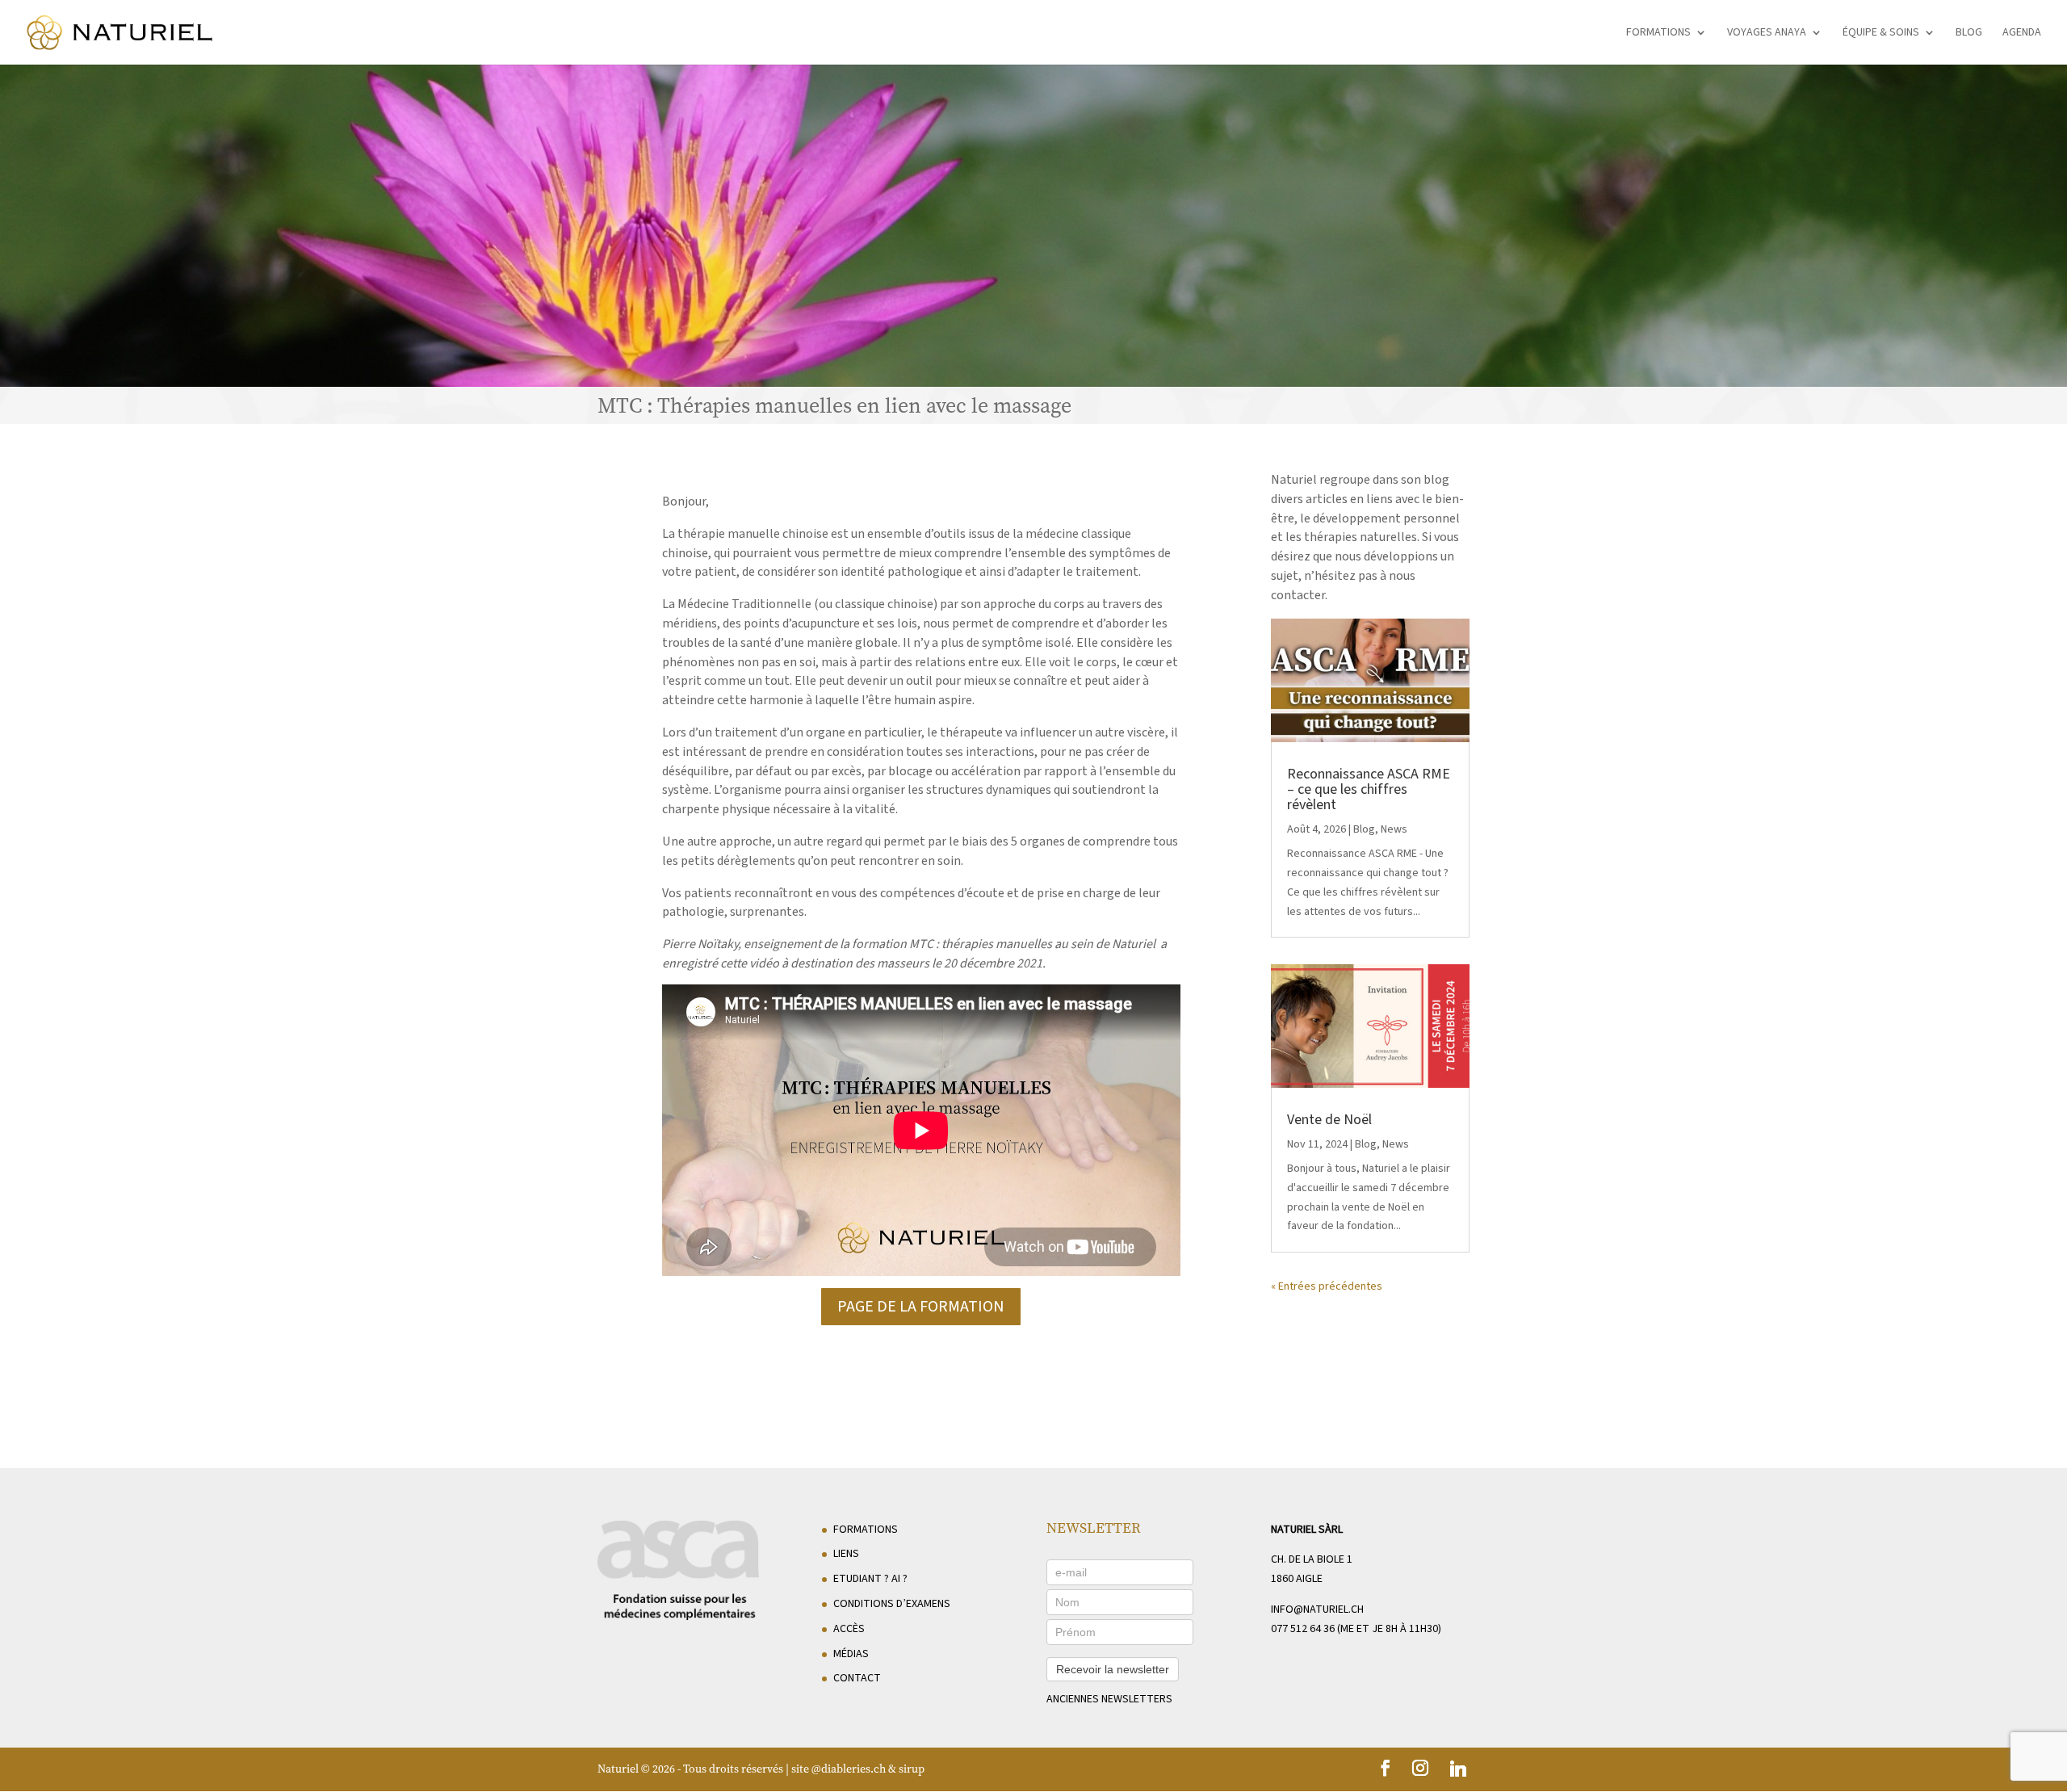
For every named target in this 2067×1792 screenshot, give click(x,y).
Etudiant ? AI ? (870, 1579)
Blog (1969, 34)
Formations (1658, 34)
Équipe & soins (1881, 34)
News (1394, 829)
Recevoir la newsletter (1113, 1669)
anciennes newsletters (1109, 1699)
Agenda (2022, 34)
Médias (851, 1654)
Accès (849, 1629)
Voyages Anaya (1767, 34)
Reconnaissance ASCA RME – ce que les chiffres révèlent (1369, 789)
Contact (857, 1678)
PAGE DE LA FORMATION (921, 1307)
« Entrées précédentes (1327, 1286)
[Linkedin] (1458, 1769)
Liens (846, 1554)
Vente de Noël (1329, 1120)
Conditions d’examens (892, 1604)
